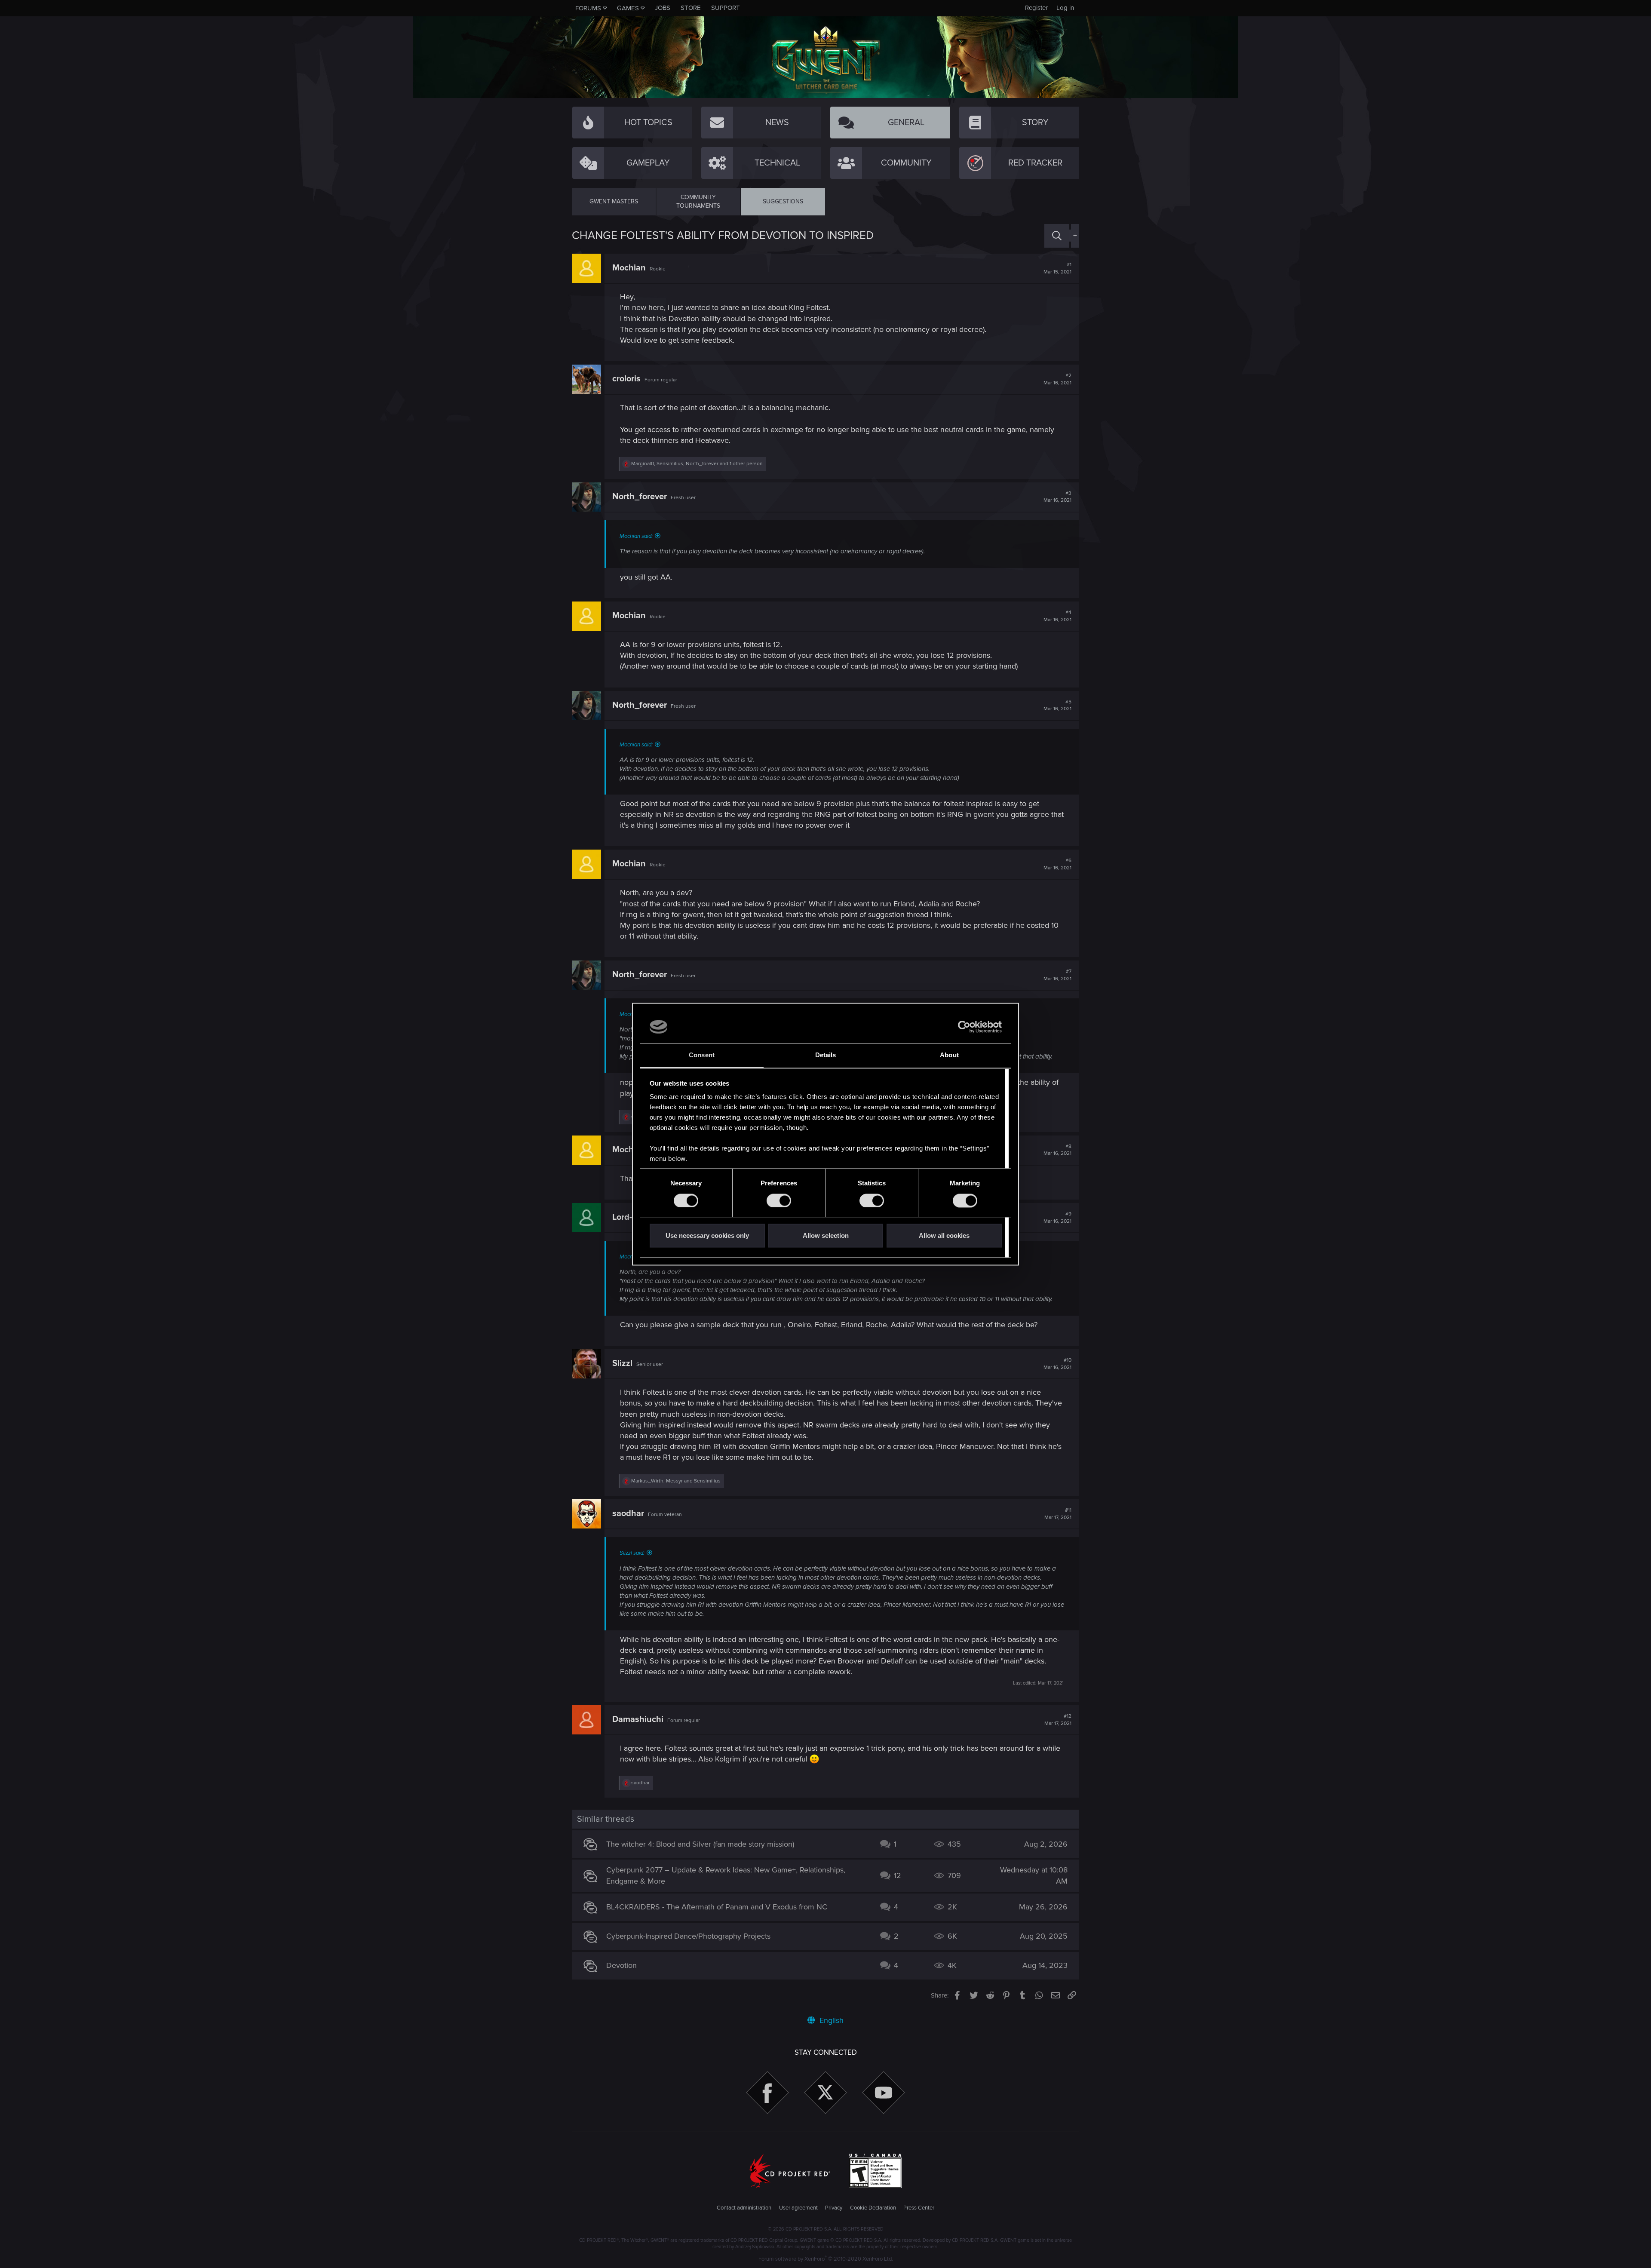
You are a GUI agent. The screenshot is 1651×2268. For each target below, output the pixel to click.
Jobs (663, 8)
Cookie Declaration (873, 2208)
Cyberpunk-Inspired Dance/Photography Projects (688, 1936)
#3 (1057, 497)
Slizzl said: (632, 1553)
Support (726, 8)
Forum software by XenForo (826, 2259)
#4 (1057, 616)
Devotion (621, 1965)
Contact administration (744, 2208)
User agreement (798, 2208)
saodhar (628, 1513)
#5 (1057, 706)
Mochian (629, 268)
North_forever (640, 497)
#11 (1058, 1514)
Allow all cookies (944, 1236)
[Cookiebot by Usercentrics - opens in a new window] (964, 1027)
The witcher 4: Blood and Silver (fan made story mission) (700, 1844)
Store (691, 8)
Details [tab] (826, 1055)
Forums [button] (588, 8)
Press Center (919, 2208)
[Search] (1057, 236)
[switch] (779, 1200)
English (830, 2020)
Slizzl (622, 1363)
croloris (626, 379)
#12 (1058, 1720)
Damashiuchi (638, 1719)
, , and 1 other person (697, 464)
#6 (1057, 864)
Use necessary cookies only (707, 1236)
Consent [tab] (702, 1055)
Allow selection (826, 1236)
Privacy (834, 2208)
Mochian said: (636, 536)
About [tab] (949, 1055)
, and (676, 1481)
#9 (1057, 1218)
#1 (1057, 268)
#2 (1057, 379)
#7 (1057, 975)
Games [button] (628, 8)
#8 (1057, 1150)
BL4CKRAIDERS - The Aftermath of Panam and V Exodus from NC (717, 1907)
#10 (1057, 1364)
